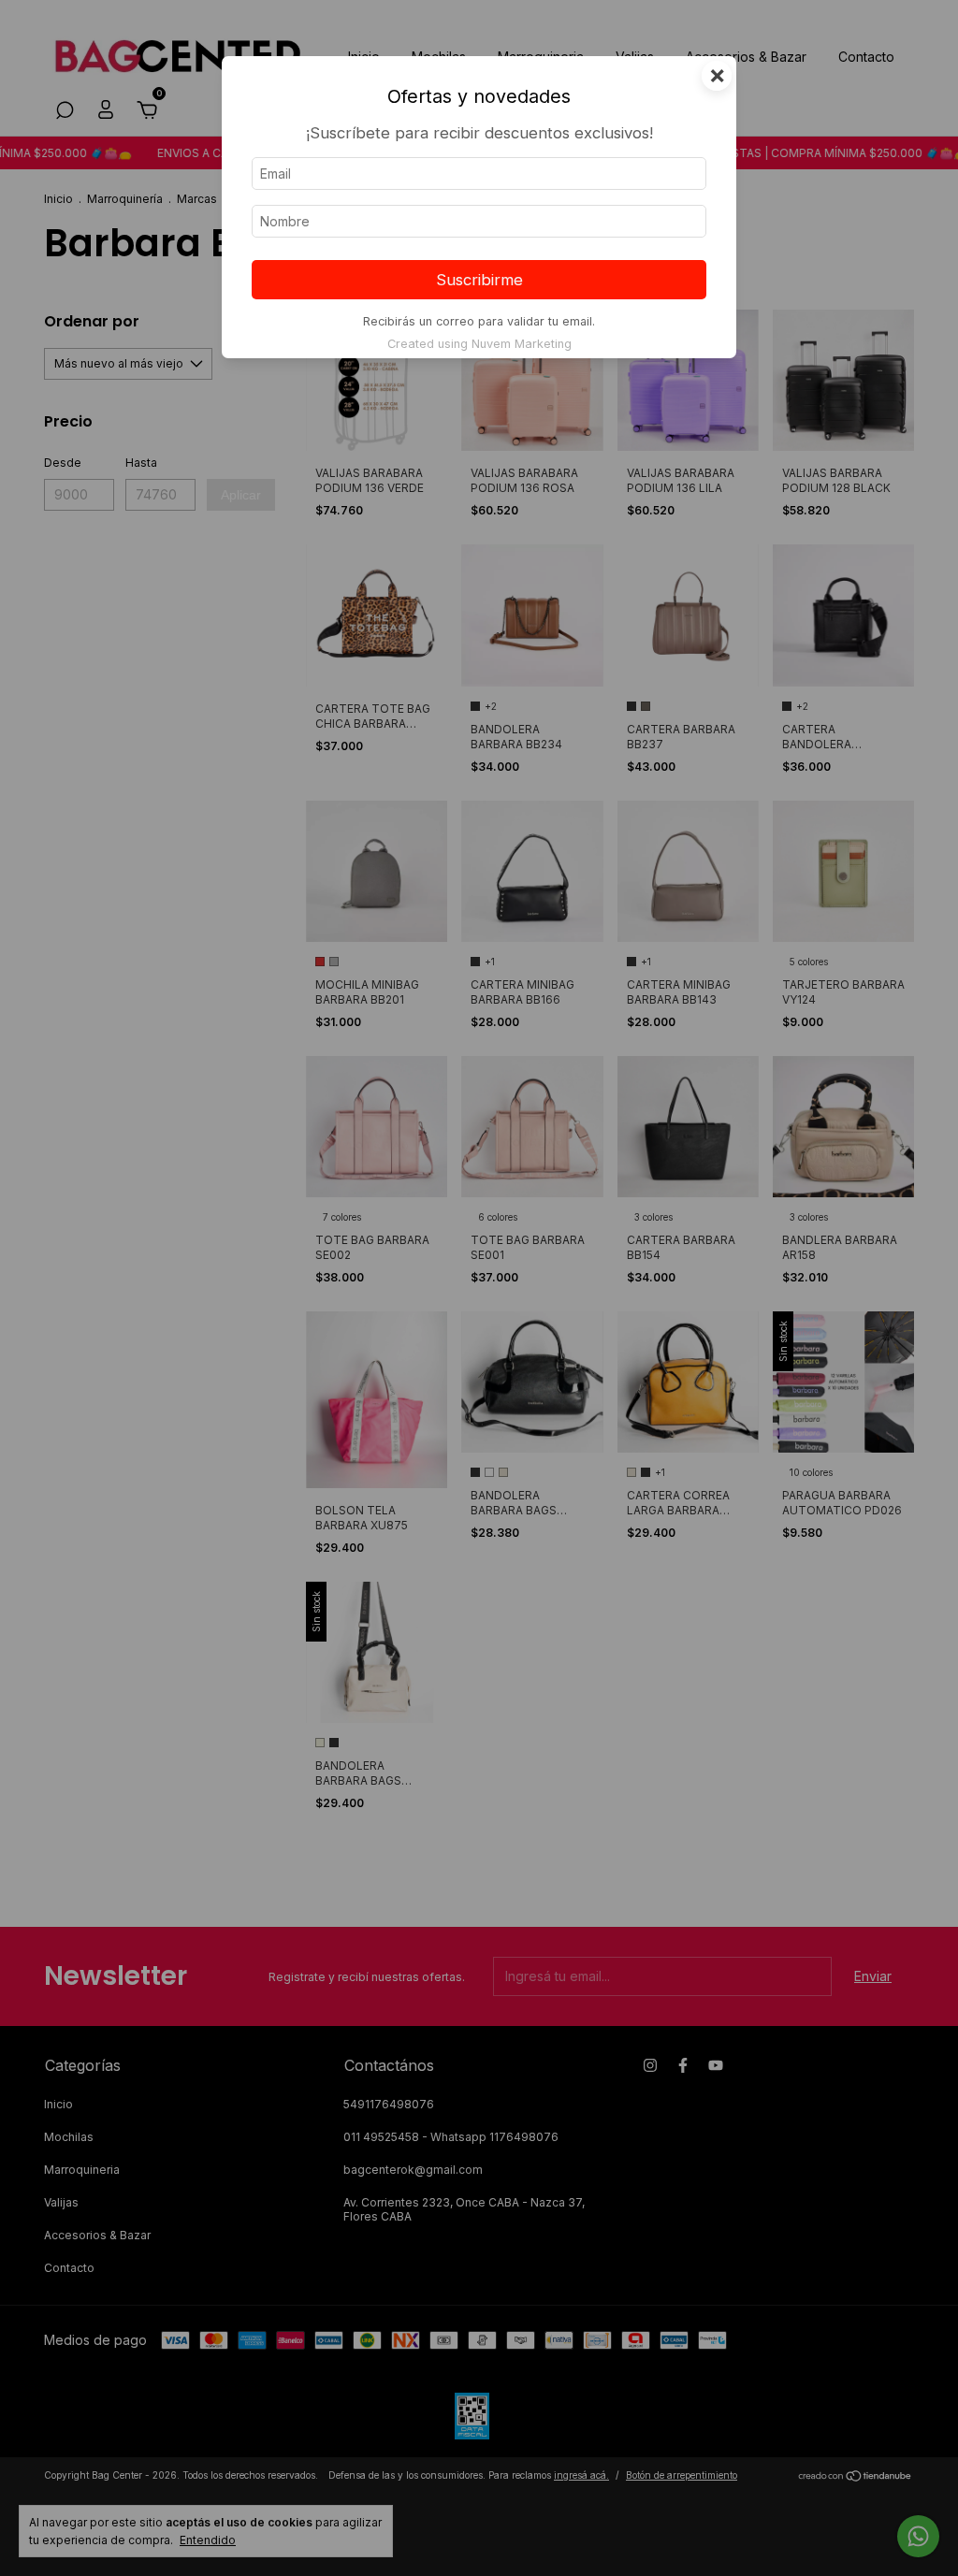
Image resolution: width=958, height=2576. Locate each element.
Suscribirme (479, 280)
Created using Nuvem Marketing (479, 344)
